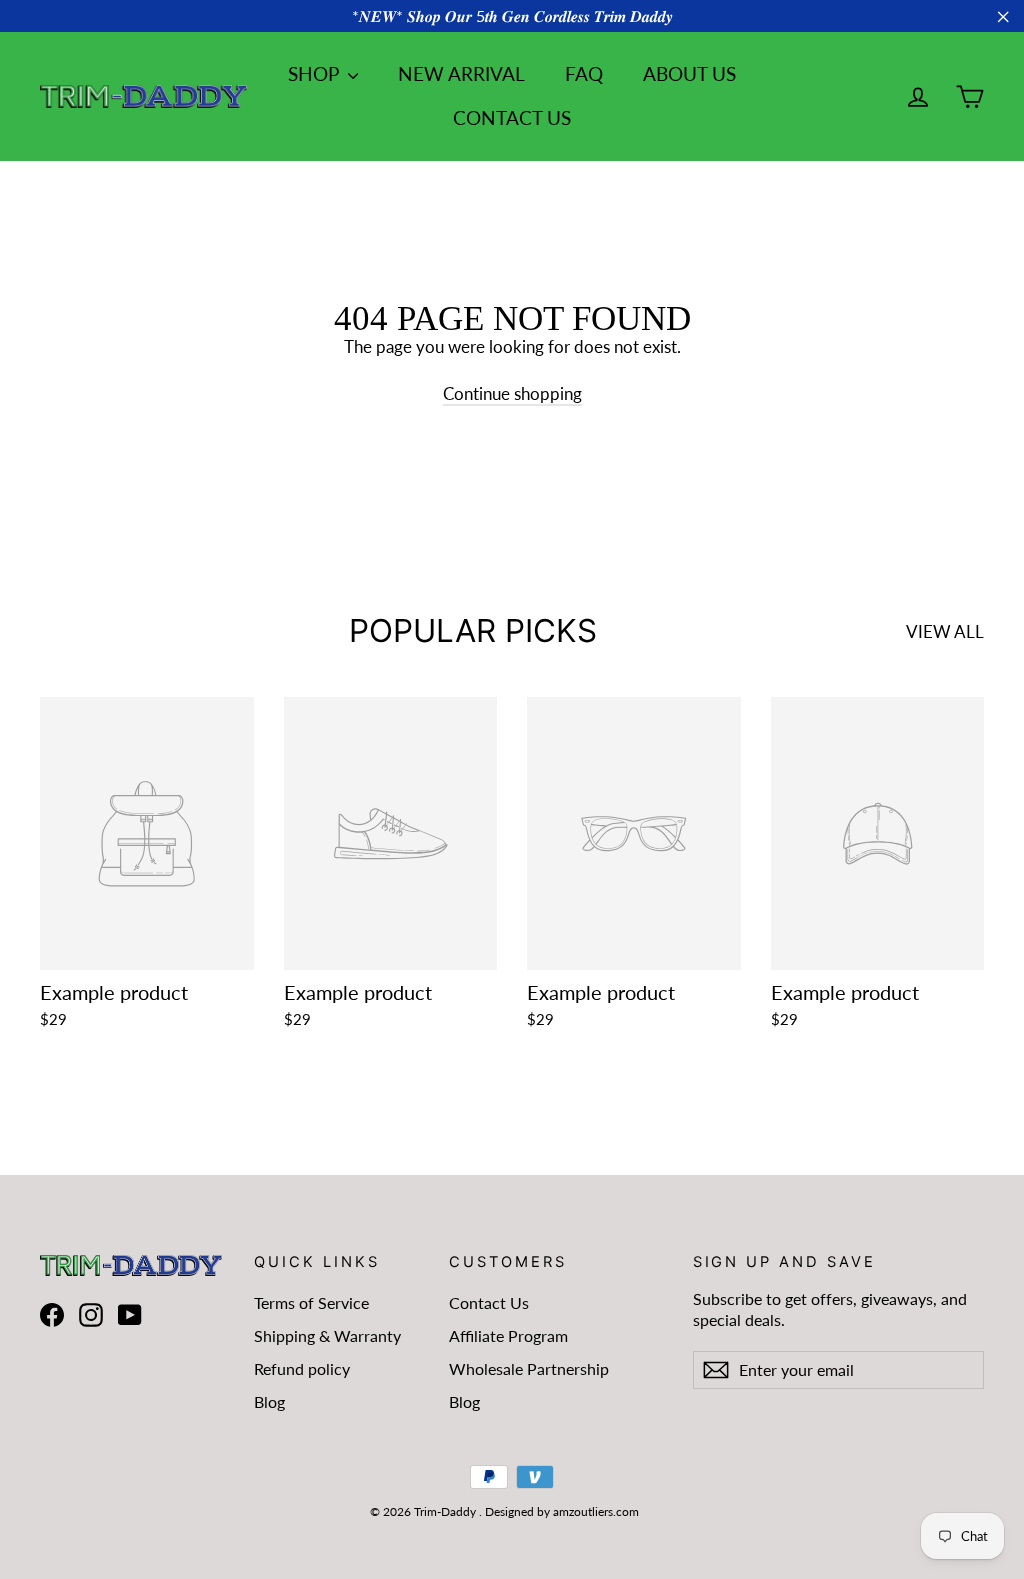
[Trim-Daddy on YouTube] (130, 1314)
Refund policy (302, 1368)
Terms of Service (311, 1302)
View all (945, 631)
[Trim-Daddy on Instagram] (91, 1314)
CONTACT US (512, 117)
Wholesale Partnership (529, 1368)
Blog (269, 1401)
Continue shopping (512, 393)
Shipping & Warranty (327, 1335)
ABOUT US (689, 73)
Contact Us (489, 1302)
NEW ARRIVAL (461, 73)
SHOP (315, 73)
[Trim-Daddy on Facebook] (52, 1314)
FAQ (584, 73)
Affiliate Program (508, 1335)
